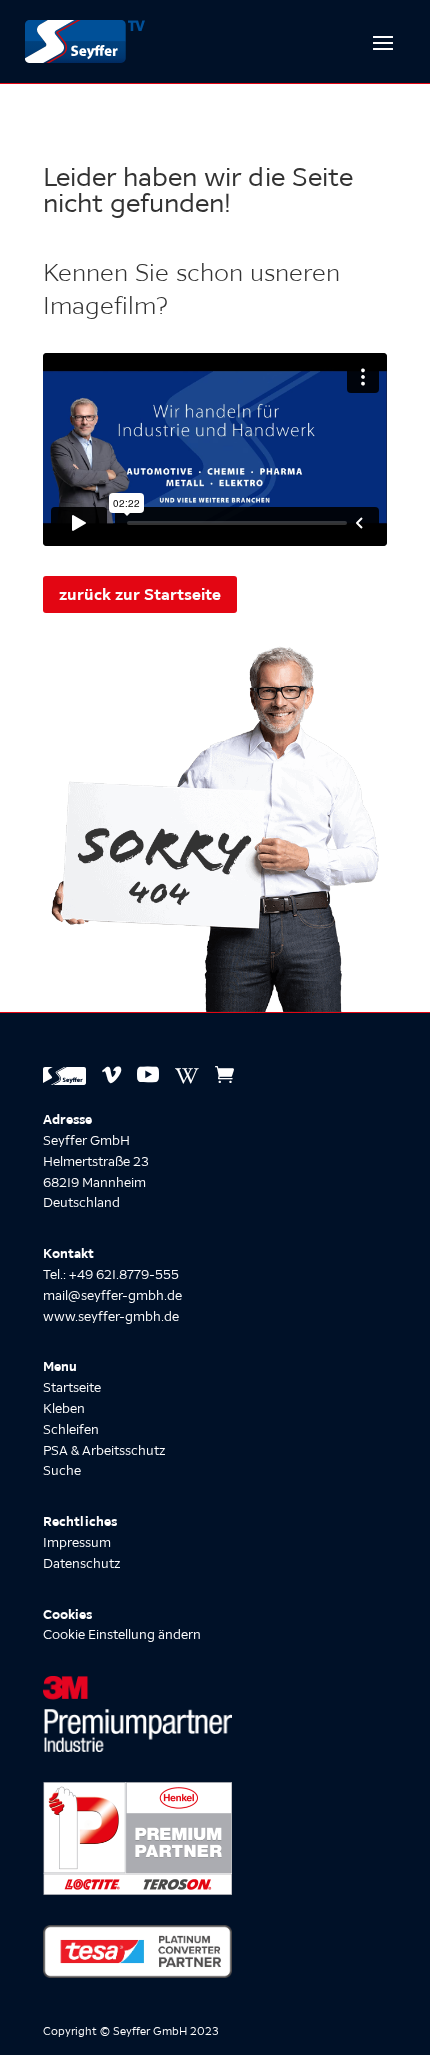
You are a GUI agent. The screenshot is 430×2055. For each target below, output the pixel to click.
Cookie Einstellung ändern (122, 1634)
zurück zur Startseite (140, 594)
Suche (62, 1470)
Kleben (64, 1408)
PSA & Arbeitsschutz (104, 1450)
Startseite (72, 1387)
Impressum (77, 1542)
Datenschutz (81, 1563)
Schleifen (71, 1429)
